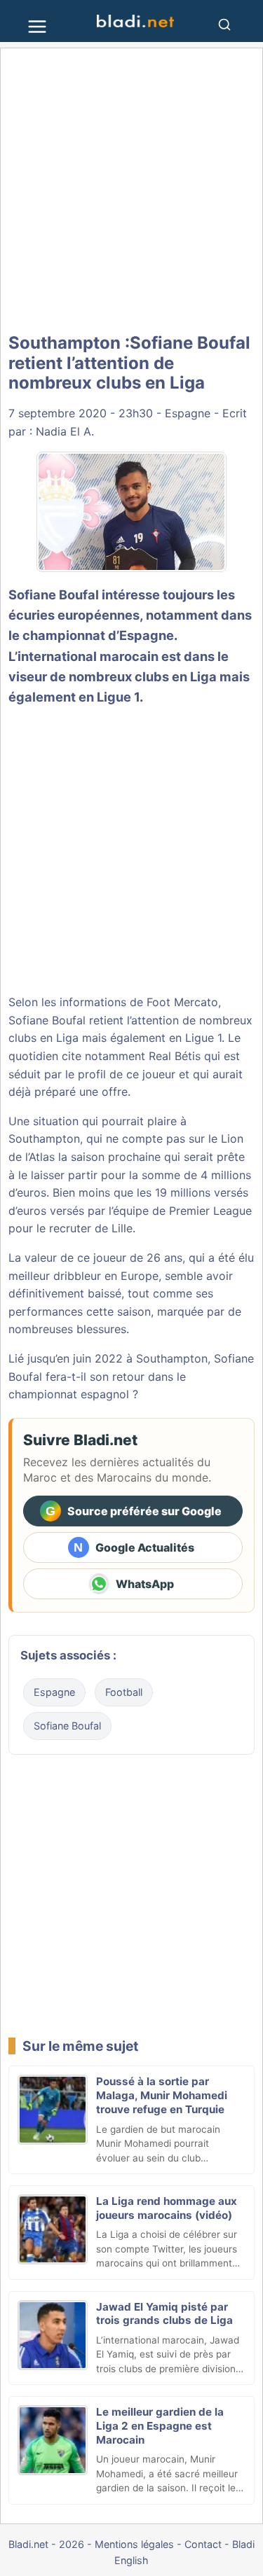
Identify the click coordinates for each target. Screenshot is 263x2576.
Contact (203, 2544)
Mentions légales (134, 2544)
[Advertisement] (131, 191)
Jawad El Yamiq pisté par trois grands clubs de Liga (164, 2314)
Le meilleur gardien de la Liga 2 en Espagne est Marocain (160, 2426)
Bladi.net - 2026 (46, 2544)
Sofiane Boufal (67, 1726)
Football (124, 1692)
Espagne (188, 413)
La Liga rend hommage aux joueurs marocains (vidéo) (167, 2208)
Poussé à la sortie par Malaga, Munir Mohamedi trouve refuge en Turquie (162, 2095)
